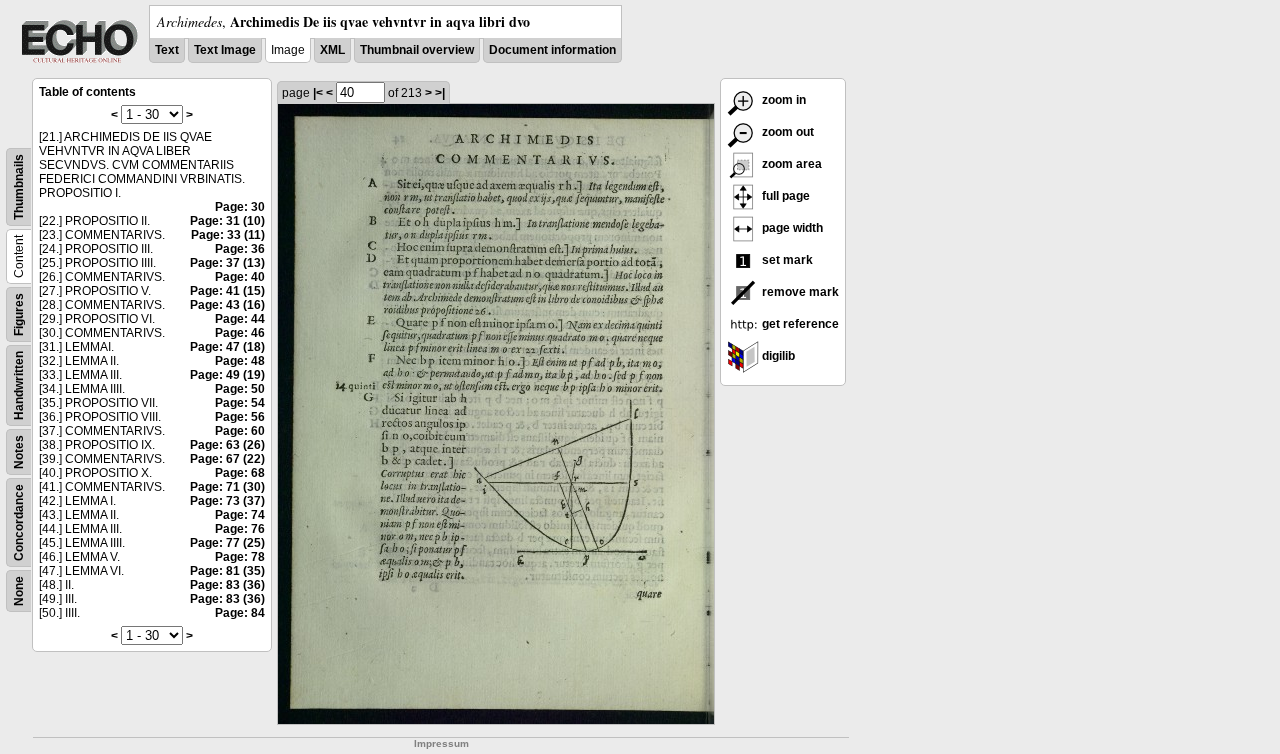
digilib (777, 356)
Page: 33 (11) (228, 235)
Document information (552, 50)
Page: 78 (240, 557)
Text (167, 50)
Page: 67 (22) (227, 459)
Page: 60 (240, 431)
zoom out (786, 132)
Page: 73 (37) (227, 501)
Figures (19, 314)
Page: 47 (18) (227, 347)
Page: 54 (240, 403)
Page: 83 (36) (227, 585)
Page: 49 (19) (227, 375)
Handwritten (19, 385)
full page (784, 196)
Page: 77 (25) (227, 543)
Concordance (19, 522)
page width (791, 228)
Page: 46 (240, 333)
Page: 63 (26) (227, 445)
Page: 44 (240, 319)
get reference (799, 324)
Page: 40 (240, 277)
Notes (19, 452)
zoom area (790, 164)
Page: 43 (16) (227, 305)
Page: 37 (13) (227, 263)
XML (332, 50)
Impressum (441, 743)
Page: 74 (240, 515)
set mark (786, 260)
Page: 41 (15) (227, 291)
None (19, 591)
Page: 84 (240, 613)
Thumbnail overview (417, 50)
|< (318, 93)
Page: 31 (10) (227, 221)
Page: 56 (240, 417)
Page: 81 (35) (227, 571)
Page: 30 (240, 207)
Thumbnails (19, 187)
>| (440, 93)
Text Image (225, 50)
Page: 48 (240, 361)
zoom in (782, 100)
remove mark (799, 292)
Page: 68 (240, 473)
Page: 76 (240, 529)
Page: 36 (240, 249)
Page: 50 (240, 389)
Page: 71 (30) (227, 487)
